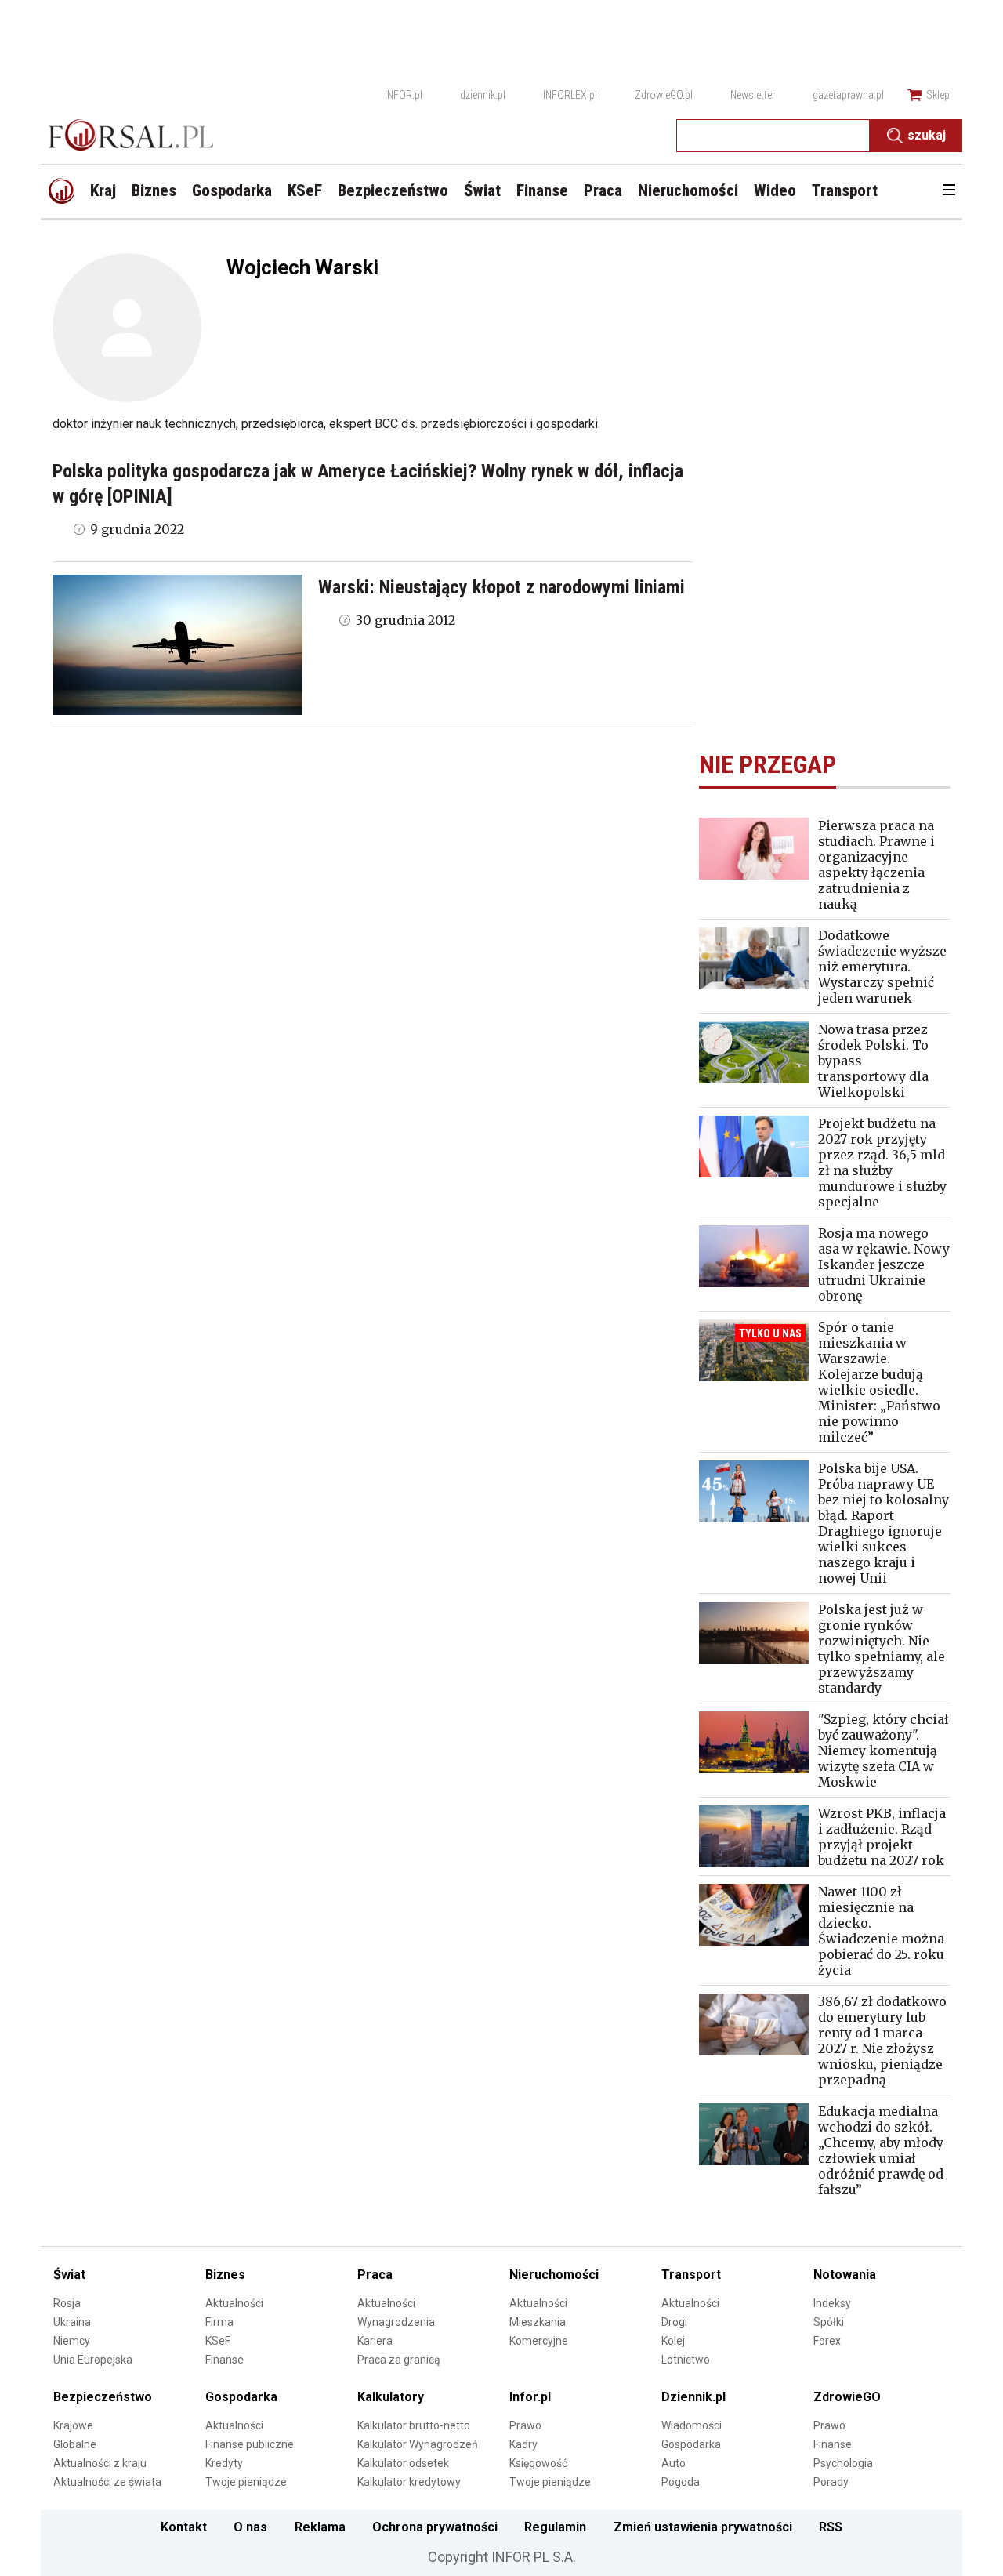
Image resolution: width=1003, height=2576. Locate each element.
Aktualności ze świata (107, 2482)
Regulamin (555, 2527)
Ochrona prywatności (435, 2527)
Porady (831, 2482)
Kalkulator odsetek (403, 2463)
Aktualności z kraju (100, 2463)
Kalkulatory (391, 2397)
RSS (831, 2527)
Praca (375, 2275)
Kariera (375, 2341)
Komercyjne (539, 2341)
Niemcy (72, 2341)
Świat (69, 2275)
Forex (827, 2341)
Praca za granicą (399, 2360)
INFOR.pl (404, 95)
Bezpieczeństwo (103, 2397)
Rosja (67, 2303)
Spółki (829, 2322)
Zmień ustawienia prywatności (703, 2527)
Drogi (674, 2322)
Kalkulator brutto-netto (414, 2425)
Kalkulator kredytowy (409, 2482)
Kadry (523, 2444)
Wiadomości (692, 2425)
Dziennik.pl (693, 2397)
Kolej (673, 2341)
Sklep (938, 95)
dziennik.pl (483, 95)
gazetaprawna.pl (848, 95)
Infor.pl (530, 2397)
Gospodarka (241, 2397)
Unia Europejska (93, 2360)
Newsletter (753, 95)
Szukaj (927, 135)
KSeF (218, 2341)
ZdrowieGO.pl (664, 95)
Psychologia (843, 2463)
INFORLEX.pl (570, 95)
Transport (691, 2275)
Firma (219, 2322)
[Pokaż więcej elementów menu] (949, 191)
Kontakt (184, 2527)
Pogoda (681, 2482)
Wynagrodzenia (396, 2322)
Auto (673, 2463)
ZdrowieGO (847, 2397)
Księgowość (538, 2463)
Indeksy (832, 2303)
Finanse (224, 2360)
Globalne (75, 2444)
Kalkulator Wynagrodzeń (418, 2444)
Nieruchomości (554, 2275)
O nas (250, 2527)
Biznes (225, 2275)
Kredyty (224, 2463)
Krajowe (73, 2425)
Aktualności (234, 2303)
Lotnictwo (686, 2360)
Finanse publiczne (250, 2444)
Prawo (525, 2425)
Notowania (845, 2275)
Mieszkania (538, 2322)
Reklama (320, 2527)
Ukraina (72, 2322)
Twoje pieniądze (246, 2482)
